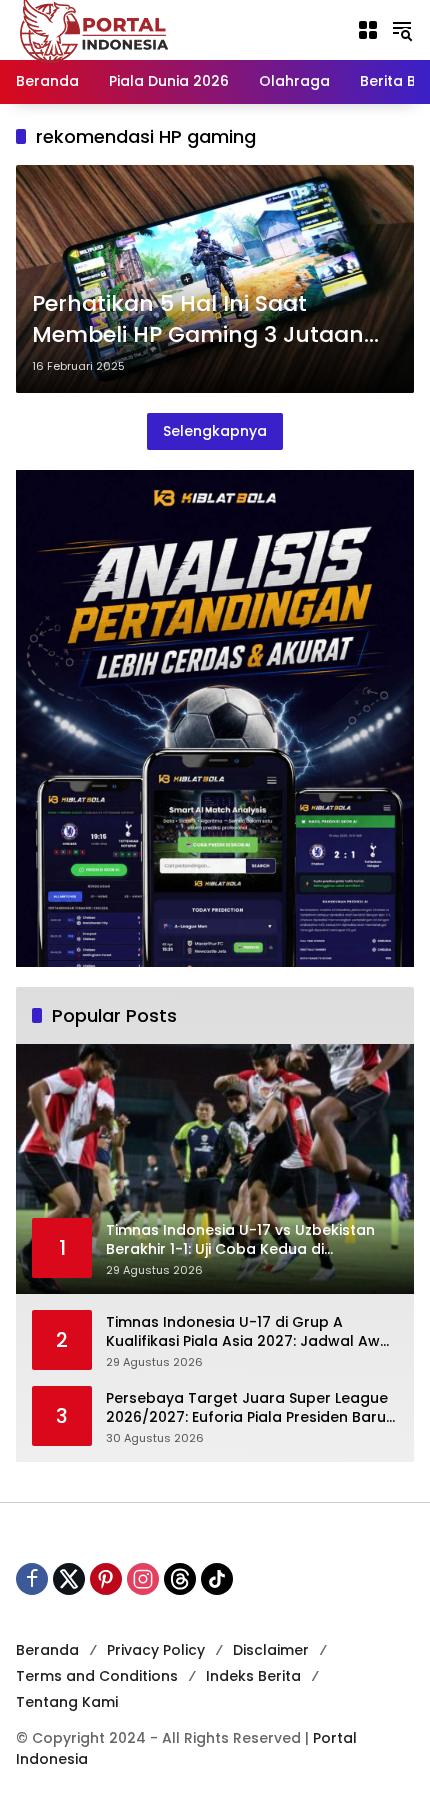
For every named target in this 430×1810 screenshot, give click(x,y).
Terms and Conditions (97, 1676)
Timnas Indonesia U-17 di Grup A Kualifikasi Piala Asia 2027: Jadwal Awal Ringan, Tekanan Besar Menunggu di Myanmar (250, 1332)
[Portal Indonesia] (95, 29)
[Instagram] (143, 1579)
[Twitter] (69, 1579)
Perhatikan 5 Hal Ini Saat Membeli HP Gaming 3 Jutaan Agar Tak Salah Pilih (198, 320)
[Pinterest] (106, 1579)
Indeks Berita (253, 1676)
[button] (402, 30)
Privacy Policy (156, 1650)
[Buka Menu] (368, 30)
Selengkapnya (215, 431)
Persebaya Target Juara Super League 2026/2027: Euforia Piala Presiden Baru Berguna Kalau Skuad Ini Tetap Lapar (247, 1408)
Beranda (47, 1650)
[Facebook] (32, 1579)
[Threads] (180, 1579)
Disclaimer (271, 1650)
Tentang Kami (67, 1702)
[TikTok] (217, 1579)
